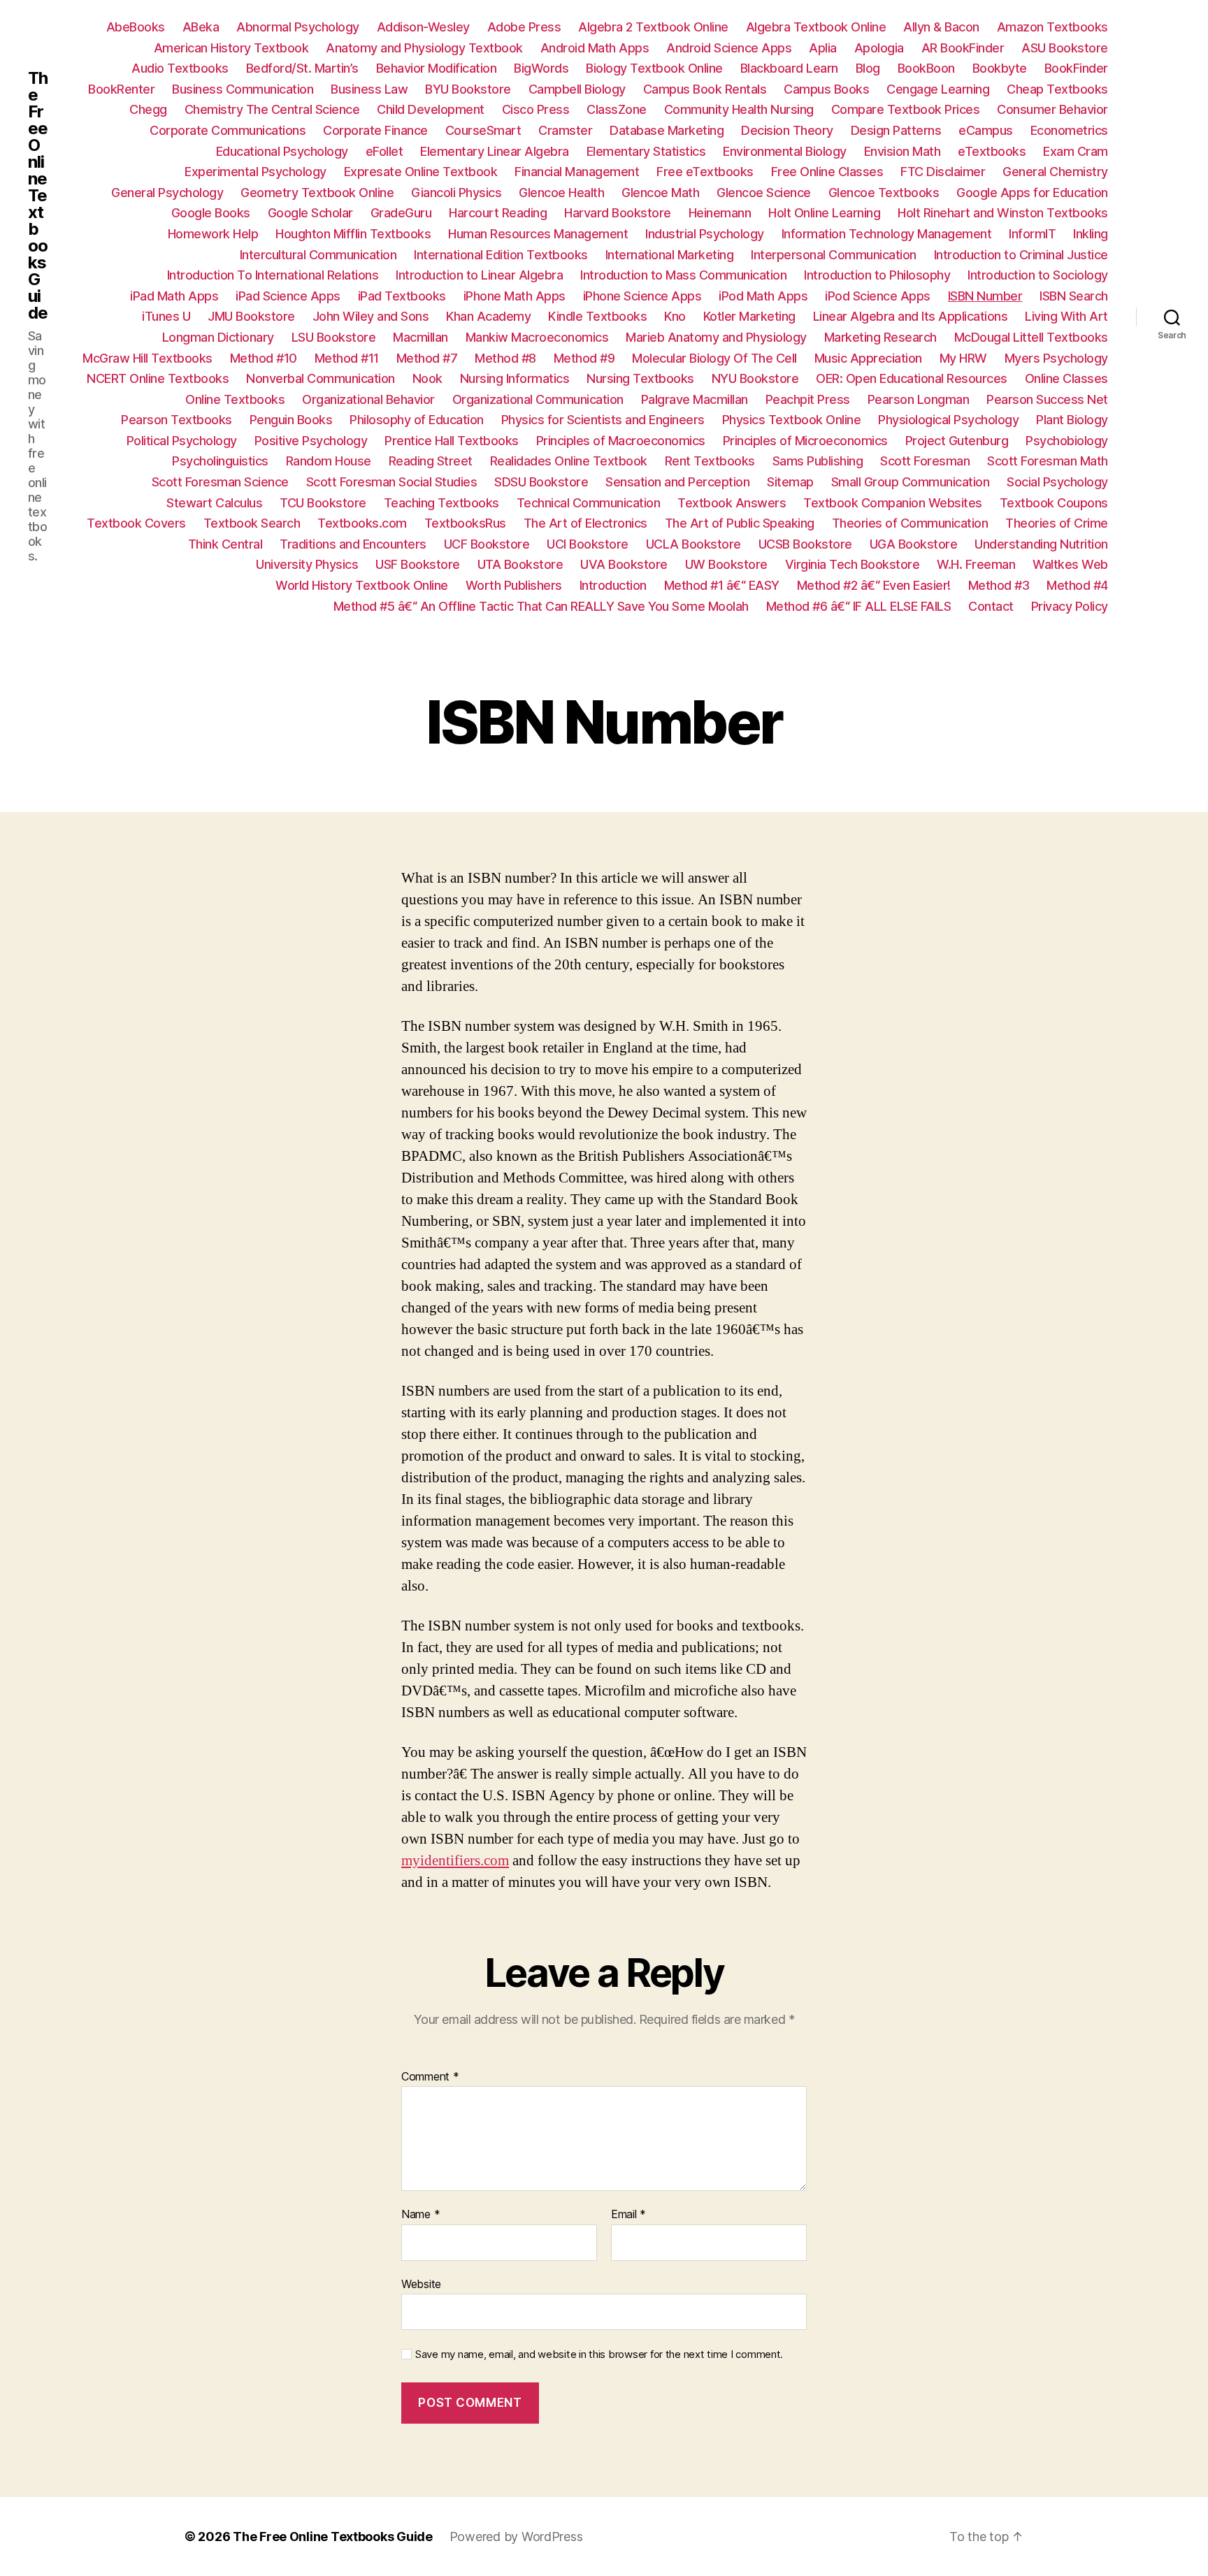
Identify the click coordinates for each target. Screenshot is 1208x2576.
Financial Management (577, 172)
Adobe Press (524, 27)
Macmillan (420, 337)
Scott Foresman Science (220, 482)
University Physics (307, 564)
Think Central (225, 544)
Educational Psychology (282, 151)
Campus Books (826, 89)
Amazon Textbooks (1052, 27)
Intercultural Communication (318, 255)
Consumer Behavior (1052, 109)
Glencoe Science (764, 193)
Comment (430, 2077)
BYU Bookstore (468, 89)
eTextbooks (992, 151)
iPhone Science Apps (642, 296)
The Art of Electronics (585, 523)
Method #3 (999, 585)
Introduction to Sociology (1038, 275)
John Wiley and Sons (371, 316)
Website (421, 2284)
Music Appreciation (868, 358)
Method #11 (347, 358)
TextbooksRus (465, 523)
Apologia (879, 48)
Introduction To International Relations (273, 275)
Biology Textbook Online (654, 68)
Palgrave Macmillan (695, 399)
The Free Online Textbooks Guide (38, 196)
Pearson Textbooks (177, 420)
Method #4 (1077, 585)
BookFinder (1076, 68)
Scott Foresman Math (1048, 461)
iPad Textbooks (402, 296)
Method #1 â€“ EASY (722, 585)
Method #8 (505, 358)
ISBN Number (985, 296)
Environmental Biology (785, 151)
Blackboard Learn (789, 68)
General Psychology (167, 193)
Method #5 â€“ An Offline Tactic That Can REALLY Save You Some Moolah (541, 606)
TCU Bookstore (323, 503)
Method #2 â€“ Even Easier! (874, 585)
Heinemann (720, 213)
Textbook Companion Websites (893, 503)
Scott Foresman (925, 461)
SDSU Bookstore (541, 482)
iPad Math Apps (174, 296)
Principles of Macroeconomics (621, 441)
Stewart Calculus (214, 503)
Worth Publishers (514, 585)
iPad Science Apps (288, 296)
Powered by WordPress (516, 2537)
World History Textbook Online (362, 585)
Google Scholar (310, 213)
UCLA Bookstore (693, 544)
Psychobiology (1067, 441)
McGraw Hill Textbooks (148, 358)
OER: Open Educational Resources (912, 378)
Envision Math (903, 151)
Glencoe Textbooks (884, 193)
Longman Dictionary (218, 337)
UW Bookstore (726, 564)
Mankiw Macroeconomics (537, 337)
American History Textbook (231, 48)
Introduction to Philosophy (877, 275)
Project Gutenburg (957, 441)
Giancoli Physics (456, 193)
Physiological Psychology (948, 420)
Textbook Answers (732, 503)
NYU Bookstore (755, 378)
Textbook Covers (136, 523)
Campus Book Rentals (705, 89)
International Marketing (670, 255)
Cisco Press (536, 109)
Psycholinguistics (220, 461)
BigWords (541, 68)
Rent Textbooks (710, 461)
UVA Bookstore (624, 564)
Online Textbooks (235, 399)
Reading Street (431, 461)
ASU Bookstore (1065, 48)
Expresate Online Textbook (421, 172)
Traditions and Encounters (353, 544)
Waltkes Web (1070, 564)
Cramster (565, 130)
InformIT (1032, 234)
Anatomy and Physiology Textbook (424, 48)
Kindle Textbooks (597, 316)
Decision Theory (787, 130)
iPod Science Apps (878, 296)
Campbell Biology (577, 89)
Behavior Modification (437, 68)
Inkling (1091, 234)
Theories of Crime (1057, 523)
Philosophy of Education (417, 420)
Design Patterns (896, 130)
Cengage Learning (938, 89)
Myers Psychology (1056, 358)
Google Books (211, 213)
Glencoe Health (561, 193)
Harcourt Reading (498, 213)
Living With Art (1066, 316)
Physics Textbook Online (792, 420)
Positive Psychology (311, 441)
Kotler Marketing (749, 316)
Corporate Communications (228, 130)
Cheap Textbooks (1057, 89)
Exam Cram (1076, 151)
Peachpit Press (808, 399)
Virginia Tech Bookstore (853, 564)
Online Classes (1066, 378)
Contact (991, 606)
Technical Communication (589, 503)
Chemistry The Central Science (272, 109)
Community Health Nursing (739, 109)
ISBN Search (1074, 296)
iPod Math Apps (763, 296)
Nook (427, 378)
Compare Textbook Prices (906, 109)
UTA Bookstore (520, 564)
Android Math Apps (595, 48)
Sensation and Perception (677, 482)
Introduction (613, 585)
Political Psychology (182, 441)
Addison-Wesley (423, 27)
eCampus (986, 130)
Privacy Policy (1070, 606)
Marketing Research (880, 337)
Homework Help (213, 234)
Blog (868, 68)
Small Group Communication (911, 482)
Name (420, 2215)
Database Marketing (667, 130)
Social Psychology (1057, 482)
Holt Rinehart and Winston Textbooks (1003, 213)
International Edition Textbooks (501, 255)
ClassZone (617, 109)
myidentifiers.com (455, 1861)
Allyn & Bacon (941, 27)
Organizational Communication (538, 399)
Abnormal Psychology (298, 27)
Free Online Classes (827, 172)
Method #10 (264, 358)
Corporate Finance (375, 130)
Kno (675, 316)
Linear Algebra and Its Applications (911, 316)
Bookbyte (1000, 68)
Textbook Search (252, 523)
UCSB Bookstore (805, 544)
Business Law (369, 89)
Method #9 (584, 358)
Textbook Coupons (1054, 503)
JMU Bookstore (251, 316)
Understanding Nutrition (1041, 544)
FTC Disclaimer (943, 172)
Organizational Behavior (368, 399)
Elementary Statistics (646, 151)
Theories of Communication (910, 523)
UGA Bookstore (914, 544)
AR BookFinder (963, 48)
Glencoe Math (660, 193)
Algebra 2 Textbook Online (653, 27)
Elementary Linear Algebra (495, 151)
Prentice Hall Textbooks (452, 441)
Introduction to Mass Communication (683, 275)
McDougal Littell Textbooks (1031, 337)
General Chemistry (1055, 172)
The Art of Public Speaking (740, 523)
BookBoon (926, 68)
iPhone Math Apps (515, 296)
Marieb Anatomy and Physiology (716, 337)
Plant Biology (1072, 420)
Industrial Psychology (705, 234)
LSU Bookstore (334, 337)
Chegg (148, 109)
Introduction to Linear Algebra (479, 275)
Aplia (823, 48)
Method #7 (427, 358)
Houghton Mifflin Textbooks (353, 234)
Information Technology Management (887, 234)
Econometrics (1069, 130)
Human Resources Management (538, 234)
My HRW (963, 358)
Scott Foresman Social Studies (392, 482)
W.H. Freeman (976, 564)
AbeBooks (136, 27)
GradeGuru (401, 213)
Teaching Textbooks (441, 503)
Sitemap (790, 482)
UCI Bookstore (588, 544)
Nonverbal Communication (321, 378)
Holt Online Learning (824, 213)
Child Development (431, 109)
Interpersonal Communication (834, 255)
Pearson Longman (919, 399)
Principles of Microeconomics (805, 441)
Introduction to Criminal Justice (1021, 255)
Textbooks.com (362, 523)
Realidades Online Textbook (569, 461)
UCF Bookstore (487, 544)
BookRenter (121, 89)
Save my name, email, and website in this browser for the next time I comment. (599, 2354)
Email (628, 2215)
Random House (329, 461)
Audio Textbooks (180, 68)
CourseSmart (483, 130)
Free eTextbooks (705, 172)
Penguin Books (291, 420)
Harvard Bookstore (618, 213)
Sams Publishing (818, 461)
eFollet (384, 151)
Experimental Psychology (256, 172)
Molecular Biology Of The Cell (714, 358)
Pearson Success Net (1047, 399)
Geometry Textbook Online (317, 193)
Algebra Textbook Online (816, 27)
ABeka (201, 27)
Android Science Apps (729, 48)
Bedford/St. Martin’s (302, 68)
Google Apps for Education (1032, 193)
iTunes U (166, 316)
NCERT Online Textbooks (158, 378)
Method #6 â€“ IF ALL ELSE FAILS (859, 606)
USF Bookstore (418, 564)
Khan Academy (488, 316)
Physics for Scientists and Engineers (603, 420)
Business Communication (243, 89)
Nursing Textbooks (640, 378)
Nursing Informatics (515, 378)
